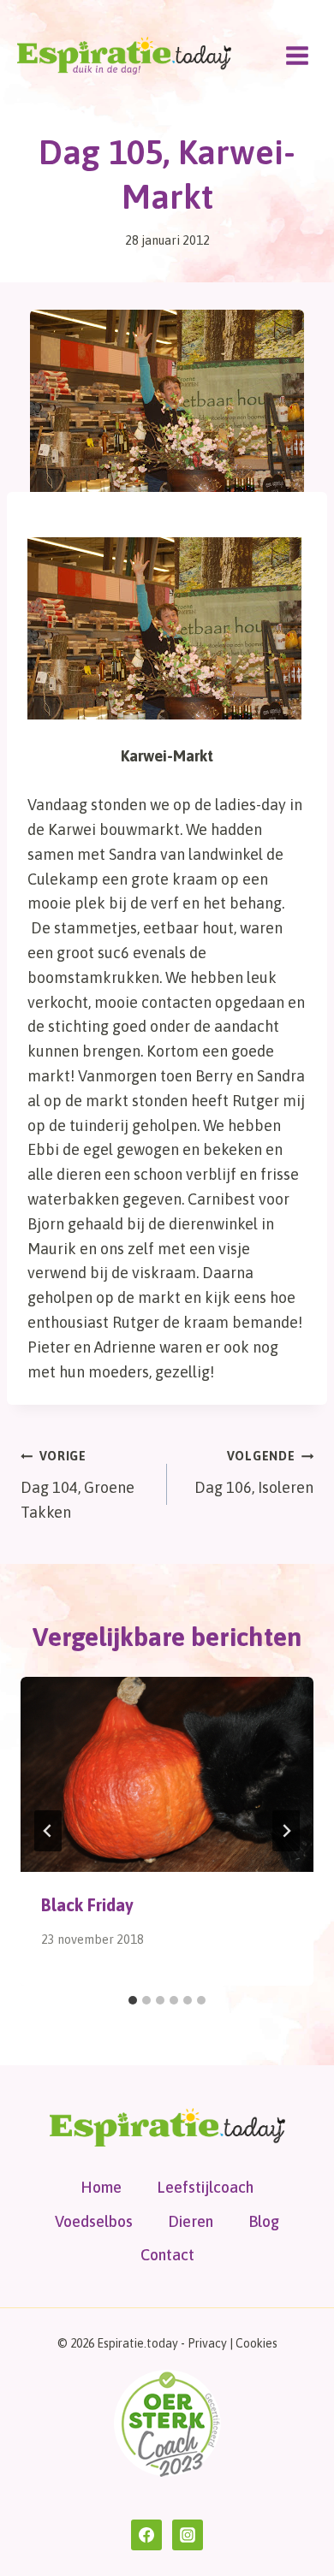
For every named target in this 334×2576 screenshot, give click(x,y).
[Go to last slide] (48, 1831)
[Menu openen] (297, 55)
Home (101, 2187)
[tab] (133, 2000)
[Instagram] (188, 2535)
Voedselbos (94, 2221)
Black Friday (87, 1905)
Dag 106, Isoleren (254, 1473)
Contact (167, 2255)
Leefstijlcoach (205, 2187)
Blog (264, 2221)
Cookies (256, 2343)
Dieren (191, 2221)
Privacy (207, 2343)
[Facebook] (146, 2535)
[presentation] (167, 1774)
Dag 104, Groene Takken (78, 1485)
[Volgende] (286, 1831)
